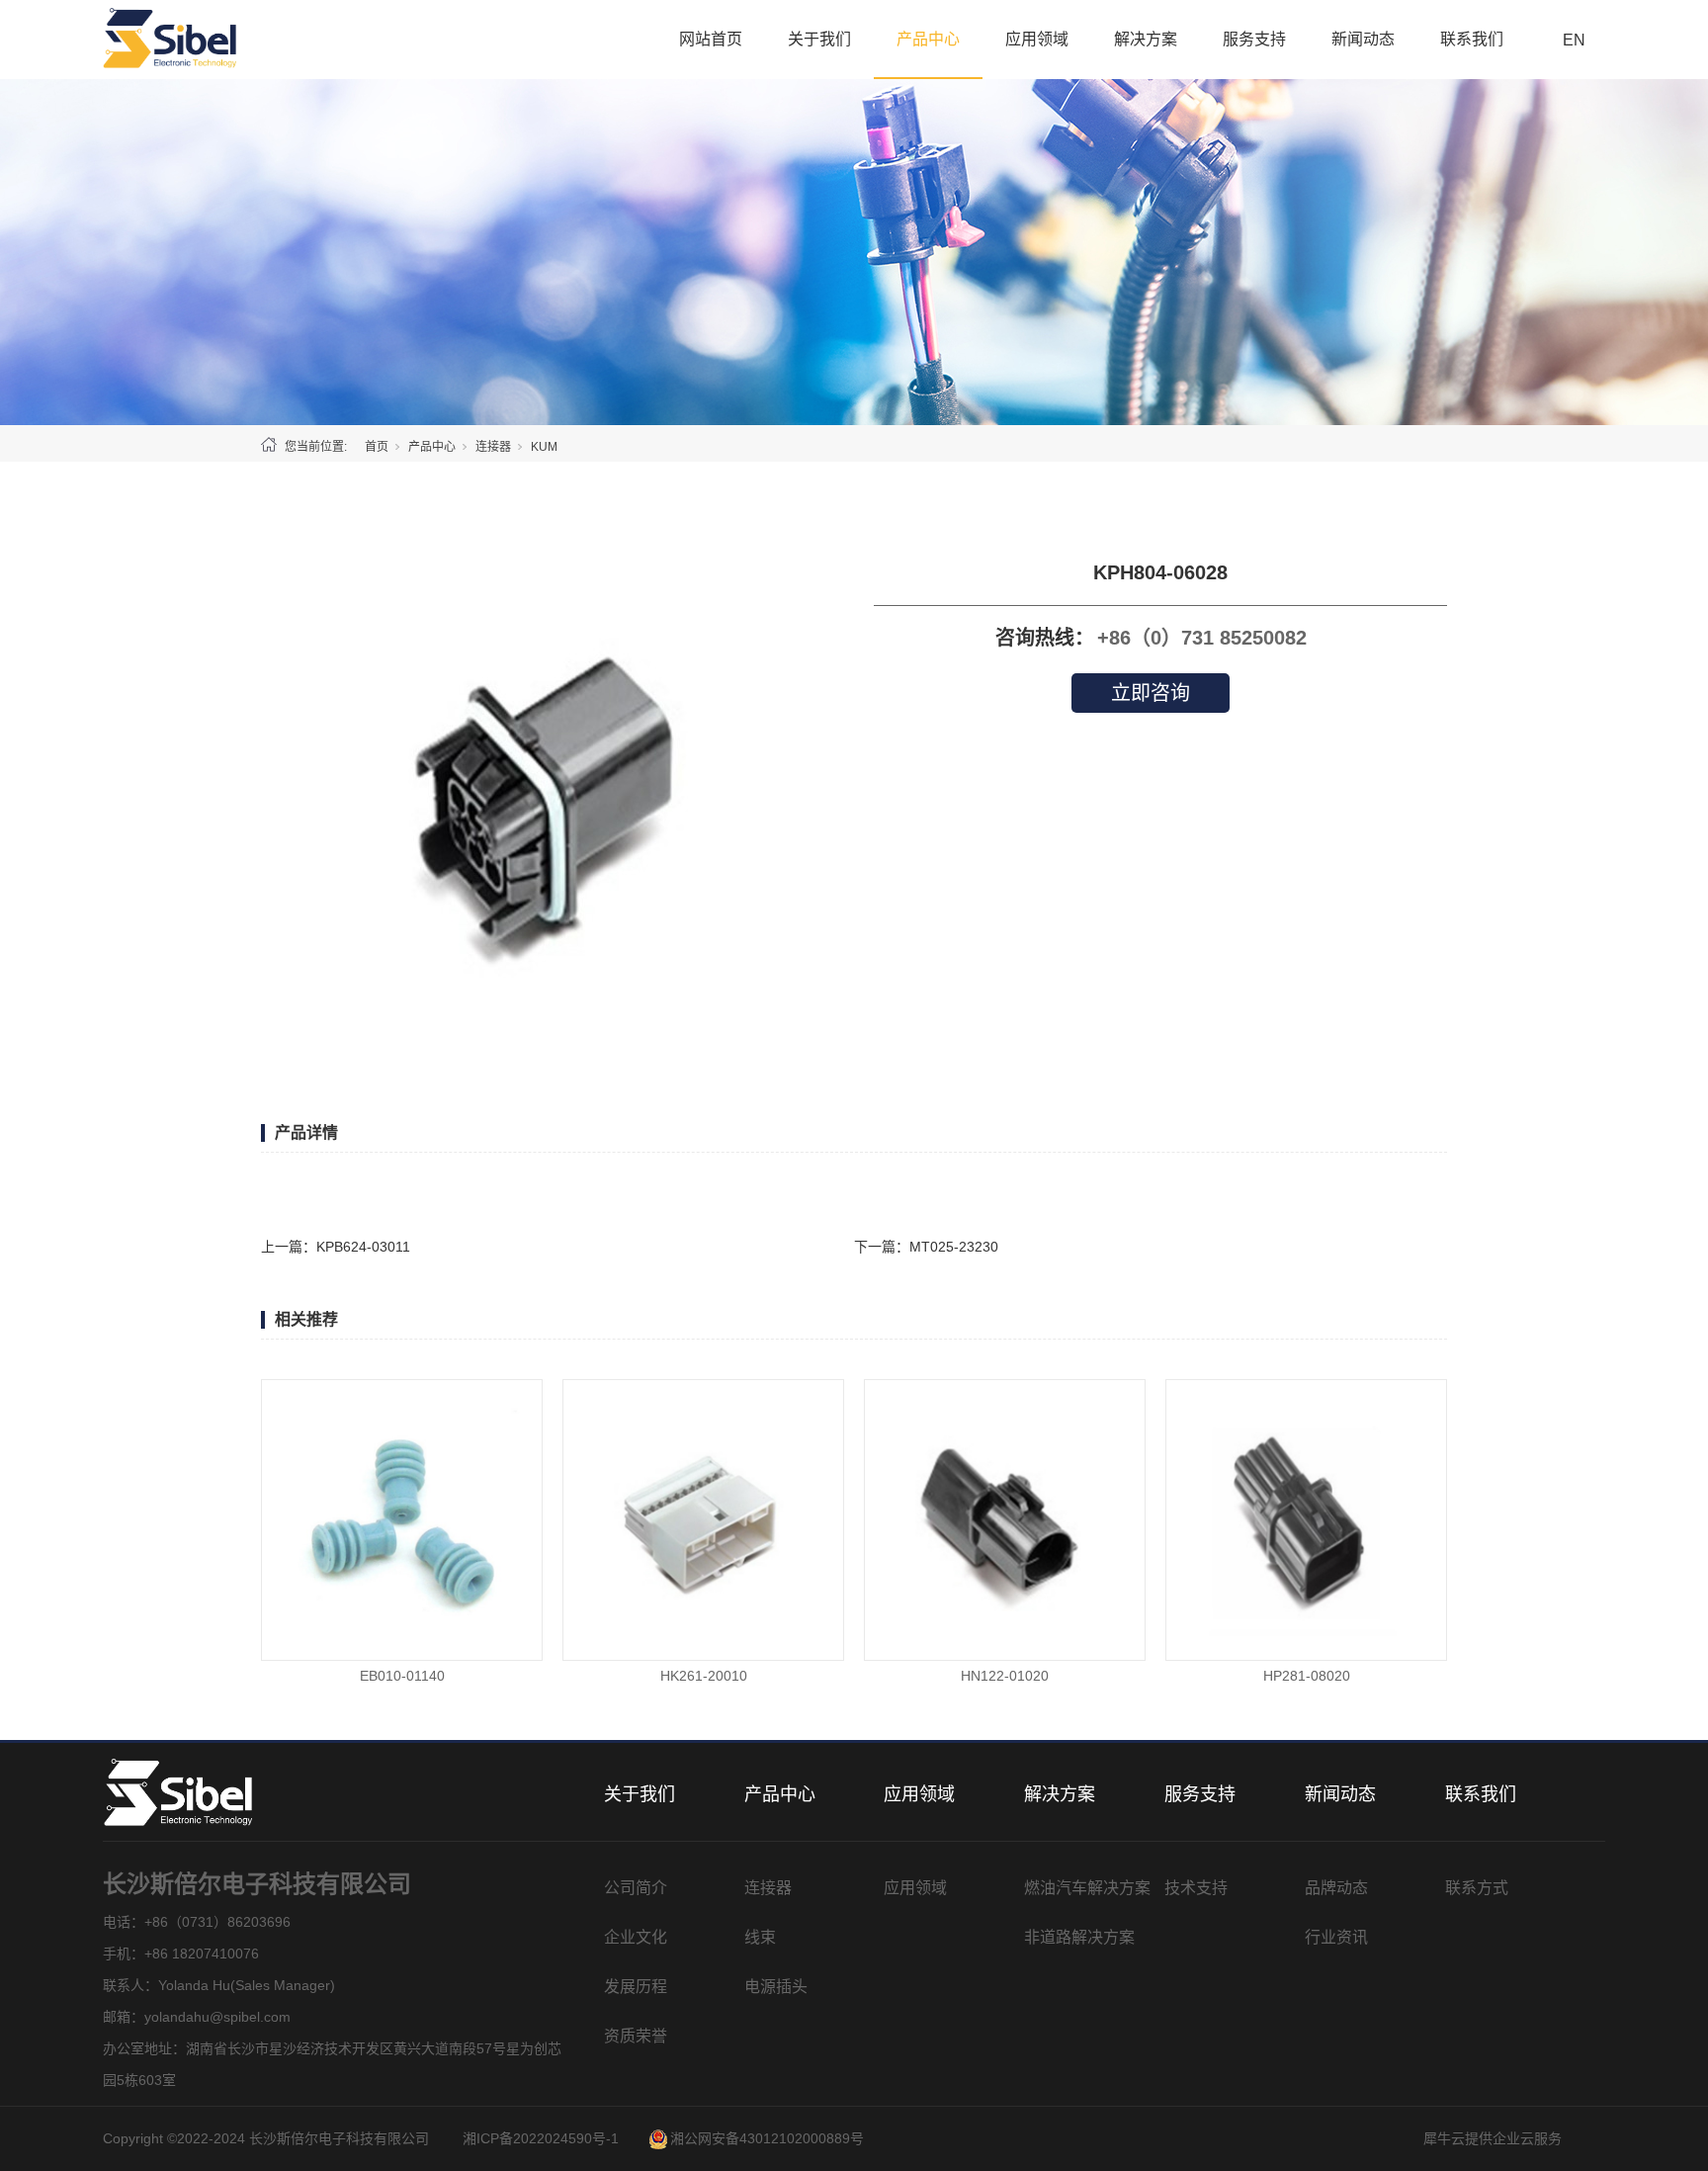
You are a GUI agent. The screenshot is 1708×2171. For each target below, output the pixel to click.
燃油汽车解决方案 (1087, 1888)
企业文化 (636, 1937)
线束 (760, 1937)
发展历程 (636, 1987)
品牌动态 (1336, 1888)
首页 (377, 447)
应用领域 (1037, 39)
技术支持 (1196, 1888)
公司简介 (636, 1888)
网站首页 (711, 39)
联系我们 (1472, 39)
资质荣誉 (636, 2036)
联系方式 (1477, 1888)
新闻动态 (1363, 39)
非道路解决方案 (1079, 1937)
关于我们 (819, 39)
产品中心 (928, 39)
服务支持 (1254, 39)
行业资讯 (1336, 1937)
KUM (544, 447)
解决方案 (1146, 39)
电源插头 (776, 1987)
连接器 (493, 447)
